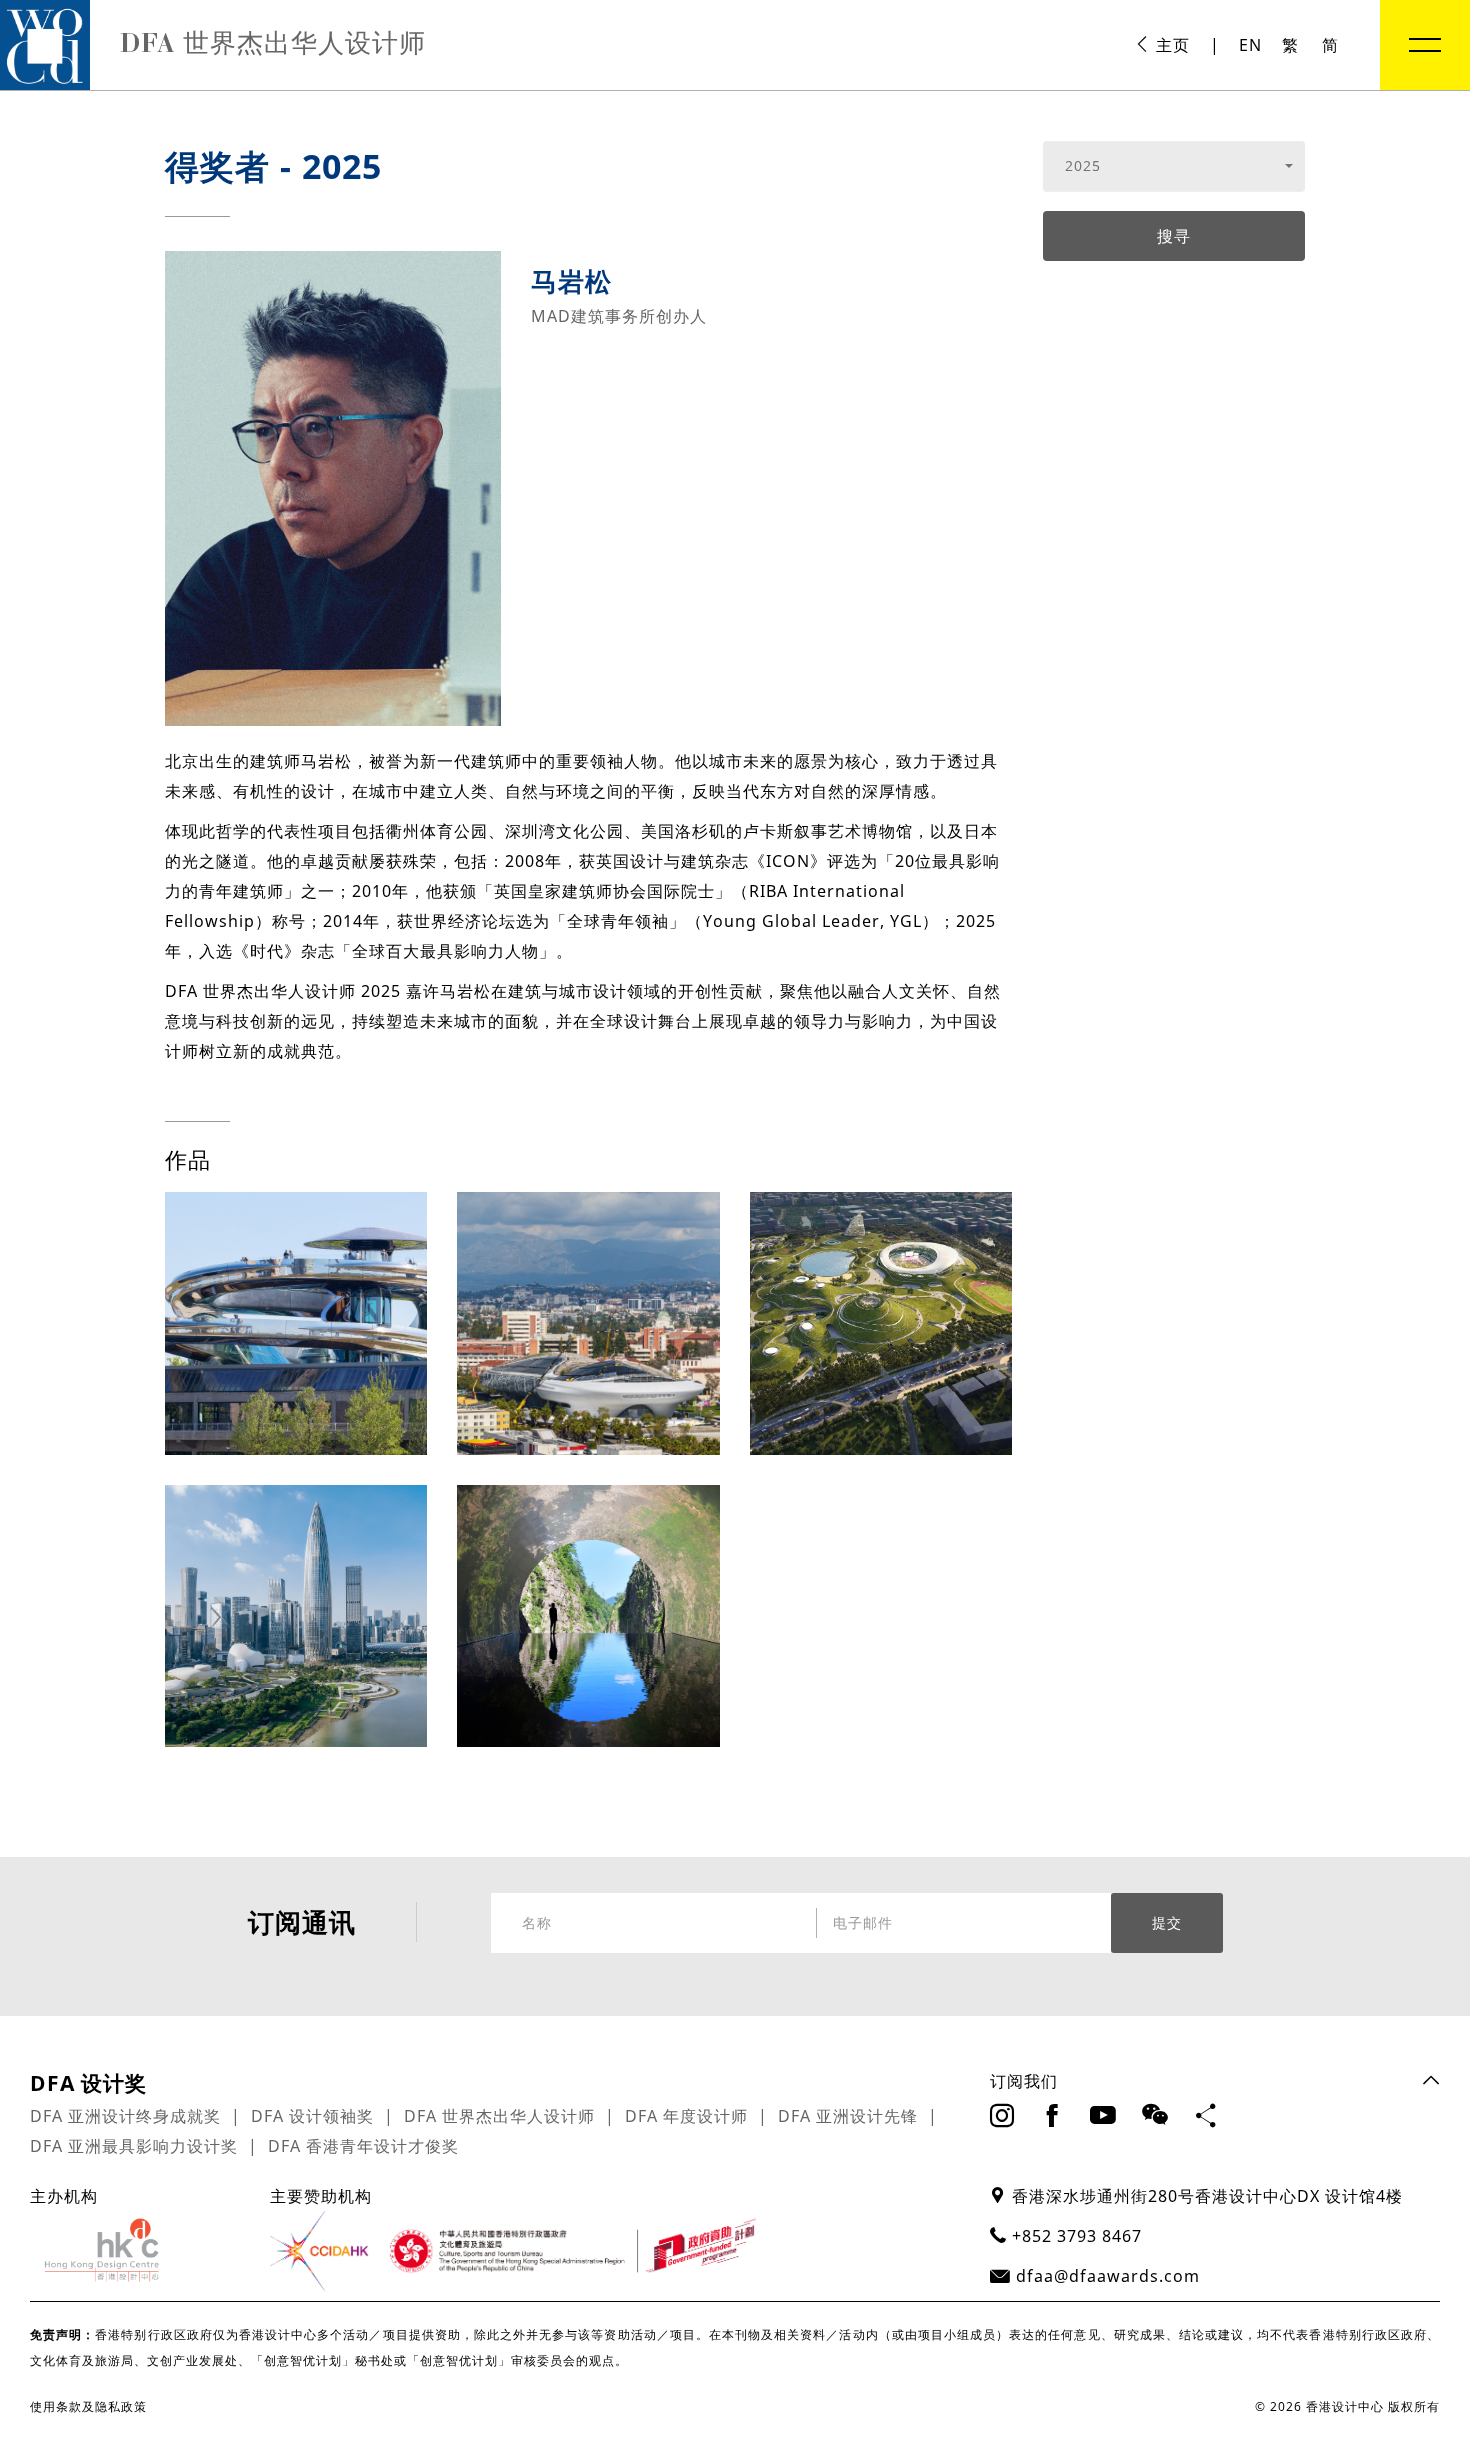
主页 (1170, 45)
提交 (1167, 1923)
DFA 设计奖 (88, 2083)
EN (1250, 45)
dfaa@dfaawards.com (1108, 2276)
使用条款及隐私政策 (88, 2406)
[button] (1174, 166)
